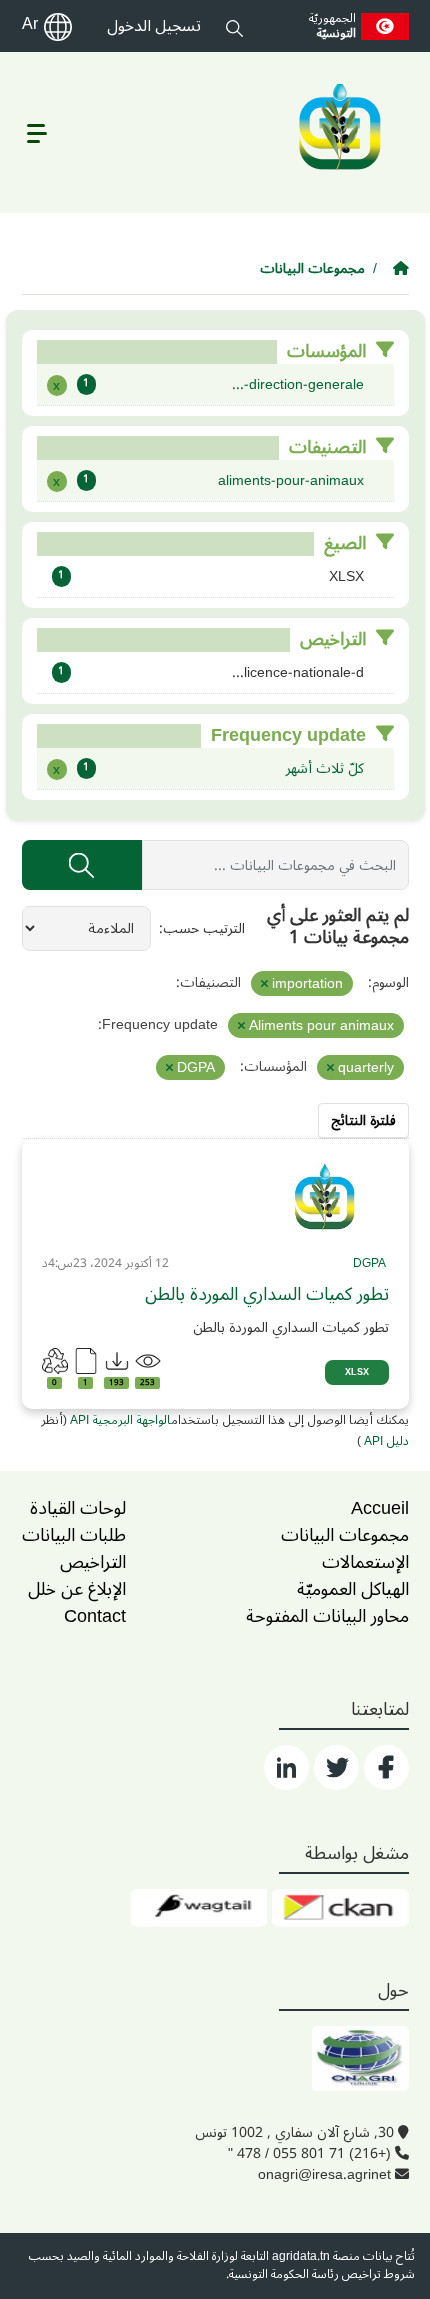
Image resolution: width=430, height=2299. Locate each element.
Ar (30, 24)
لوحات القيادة (78, 1508)
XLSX (357, 1372)
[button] (234, 26)
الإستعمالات (365, 1562)
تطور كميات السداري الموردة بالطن (267, 1294)
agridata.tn (301, 2256)
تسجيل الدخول (154, 26)
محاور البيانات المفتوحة (327, 1616)
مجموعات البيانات (312, 268)
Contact (95, 1616)
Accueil (380, 1508)
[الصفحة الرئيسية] (401, 268)
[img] (325, 1197)
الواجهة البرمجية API (120, 1420)
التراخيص (93, 1562)
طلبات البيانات (74, 1535)
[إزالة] (264, 984)
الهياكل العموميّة (353, 1589)
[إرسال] (82, 865)
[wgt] (198, 1908)
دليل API (385, 1441)
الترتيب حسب (204, 928)
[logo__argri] (338, 127)
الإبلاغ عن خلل (77, 1589)
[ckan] (340, 1908)
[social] (386, 1767)
